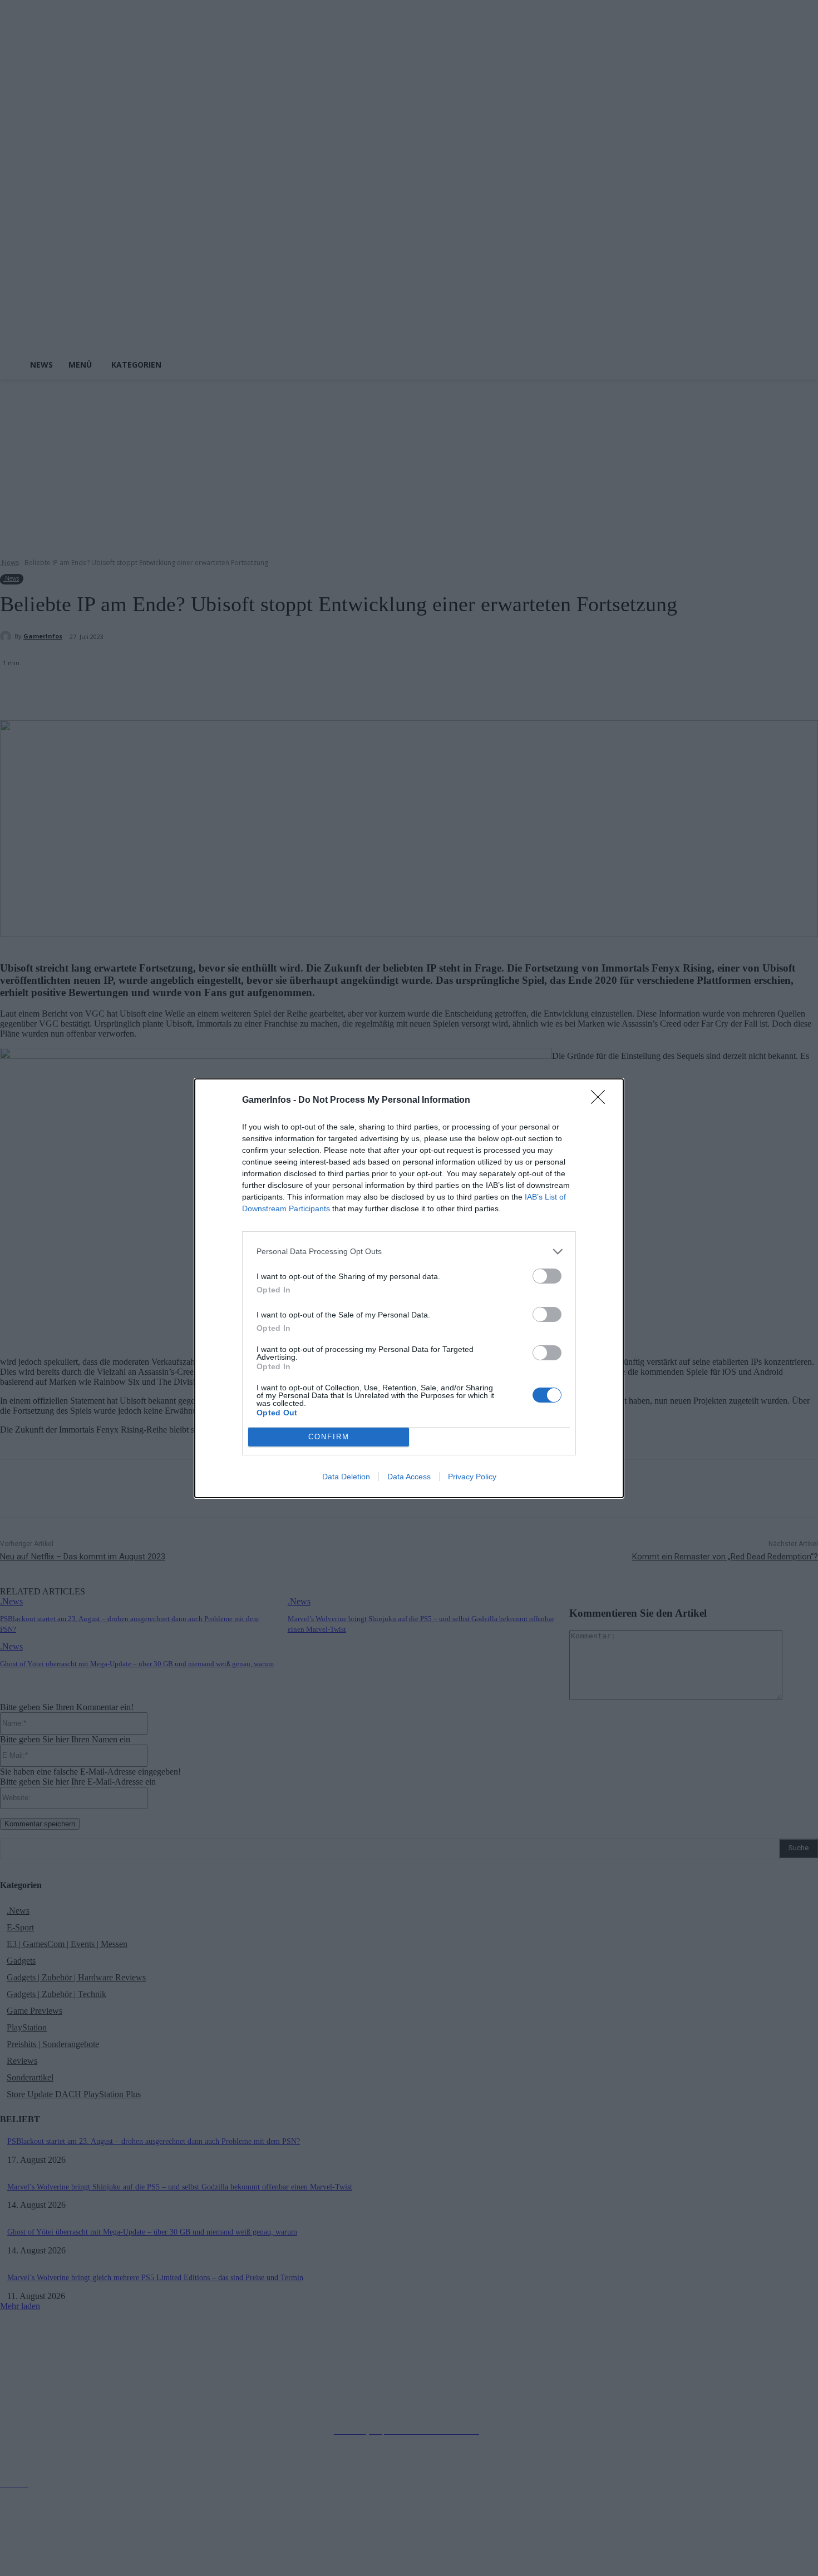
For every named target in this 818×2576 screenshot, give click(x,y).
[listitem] (409, 1252)
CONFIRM (329, 1437)
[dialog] (409, 1288)
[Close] (602, 1101)
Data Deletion (346, 1477)
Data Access (409, 1477)
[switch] (547, 1276)
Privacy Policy (472, 1477)
